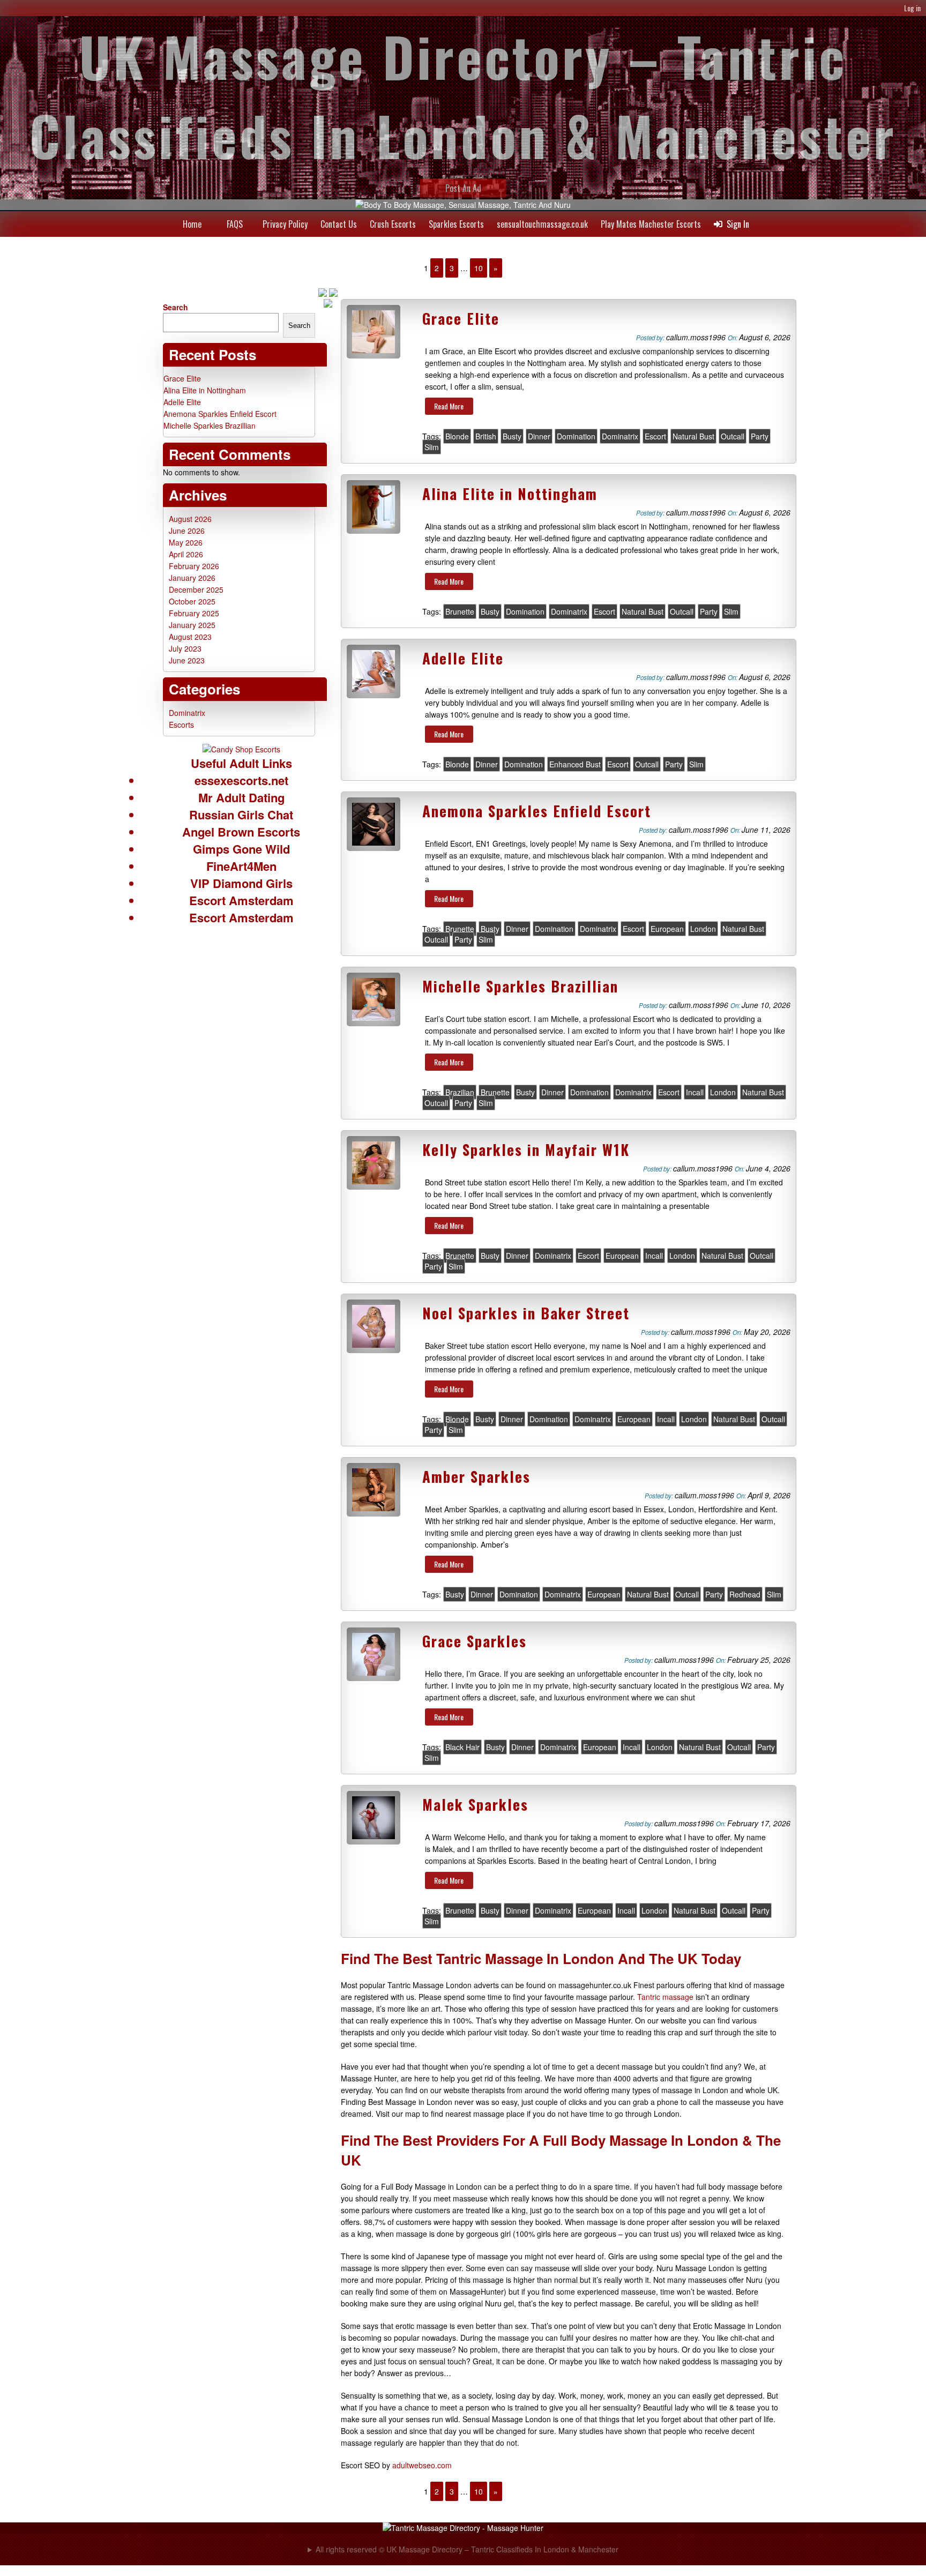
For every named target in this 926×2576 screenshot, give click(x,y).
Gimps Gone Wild (241, 849)
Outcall (733, 436)
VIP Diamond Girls (241, 883)
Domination (576, 436)
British (486, 436)
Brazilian (460, 1092)
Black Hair (462, 1747)
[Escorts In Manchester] (241, 749)
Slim (432, 447)
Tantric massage (665, 1997)
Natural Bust (693, 436)
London (703, 929)
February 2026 (194, 566)
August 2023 (190, 637)
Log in (912, 8)
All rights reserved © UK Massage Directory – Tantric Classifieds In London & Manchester (467, 2549)
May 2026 (186, 542)
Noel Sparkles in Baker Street (526, 1313)
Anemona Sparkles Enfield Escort (537, 811)
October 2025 (192, 601)
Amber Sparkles (476, 1476)
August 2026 (190, 519)
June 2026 (187, 531)
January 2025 (192, 625)
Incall (695, 1092)
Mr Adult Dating (241, 797)
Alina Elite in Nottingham (510, 494)
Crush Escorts (393, 224)
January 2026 (192, 578)
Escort (655, 436)
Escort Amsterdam (241, 900)
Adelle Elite (463, 658)
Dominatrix (620, 436)
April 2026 (186, 554)
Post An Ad (463, 188)
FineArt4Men (241, 866)
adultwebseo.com (422, 2465)
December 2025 (196, 589)
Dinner (539, 436)
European (667, 929)
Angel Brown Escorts (241, 832)
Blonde (457, 436)
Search (176, 307)
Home (192, 224)
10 (479, 268)
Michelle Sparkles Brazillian (520, 986)
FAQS (235, 224)
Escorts (181, 725)
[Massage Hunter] (463, 2528)
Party (760, 436)
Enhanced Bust (575, 764)
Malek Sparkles (475, 1804)
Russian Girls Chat (241, 815)
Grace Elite (461, 318)
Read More (449, 406)
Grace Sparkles (475, 1641)
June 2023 (187, 660)
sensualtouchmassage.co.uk (542, 224)
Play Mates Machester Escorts (651, 224)
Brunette (460, 611)
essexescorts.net (241, 780)
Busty (512, 436)
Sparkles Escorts (456, 224)
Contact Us (339, 224)
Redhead (745, 1594)
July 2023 (185, 648)
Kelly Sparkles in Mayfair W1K (526, 1149)
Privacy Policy (285, 224)
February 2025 (194, 613)
